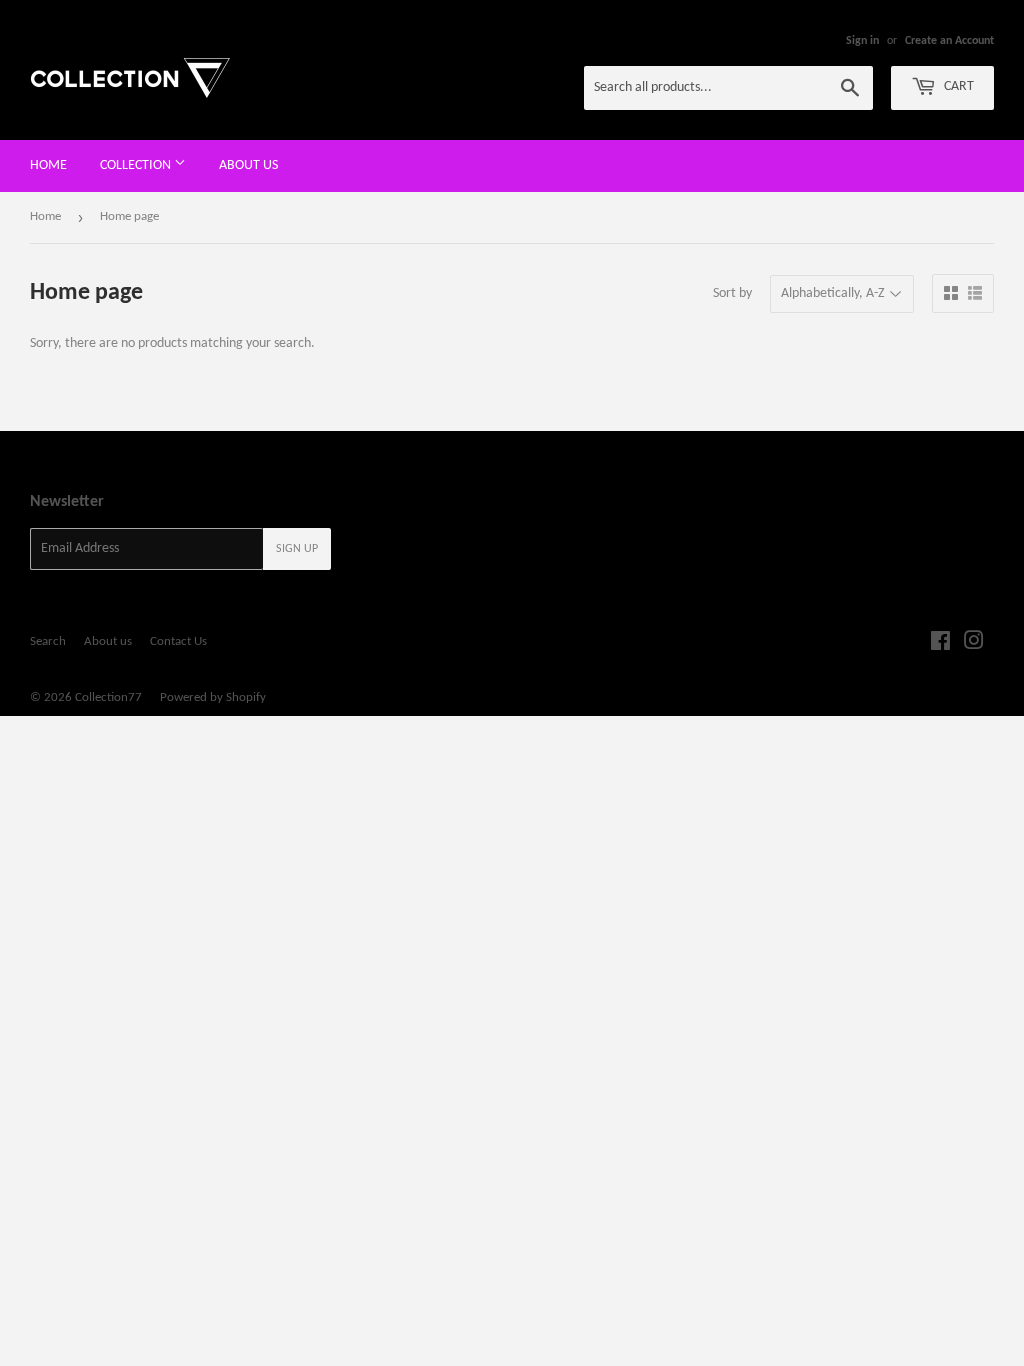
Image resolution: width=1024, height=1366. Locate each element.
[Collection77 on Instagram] (974, 644)
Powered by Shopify (213, 697)
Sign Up (297, 549)
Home (48, 165)
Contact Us (178, 641)
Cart (957, 86)
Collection (137, 165)
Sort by (732, 293)
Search (48, 641)
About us (248, 165)
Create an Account (949, 41)
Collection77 (108, 697)
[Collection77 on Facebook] (940, 644)
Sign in (862, 41)
